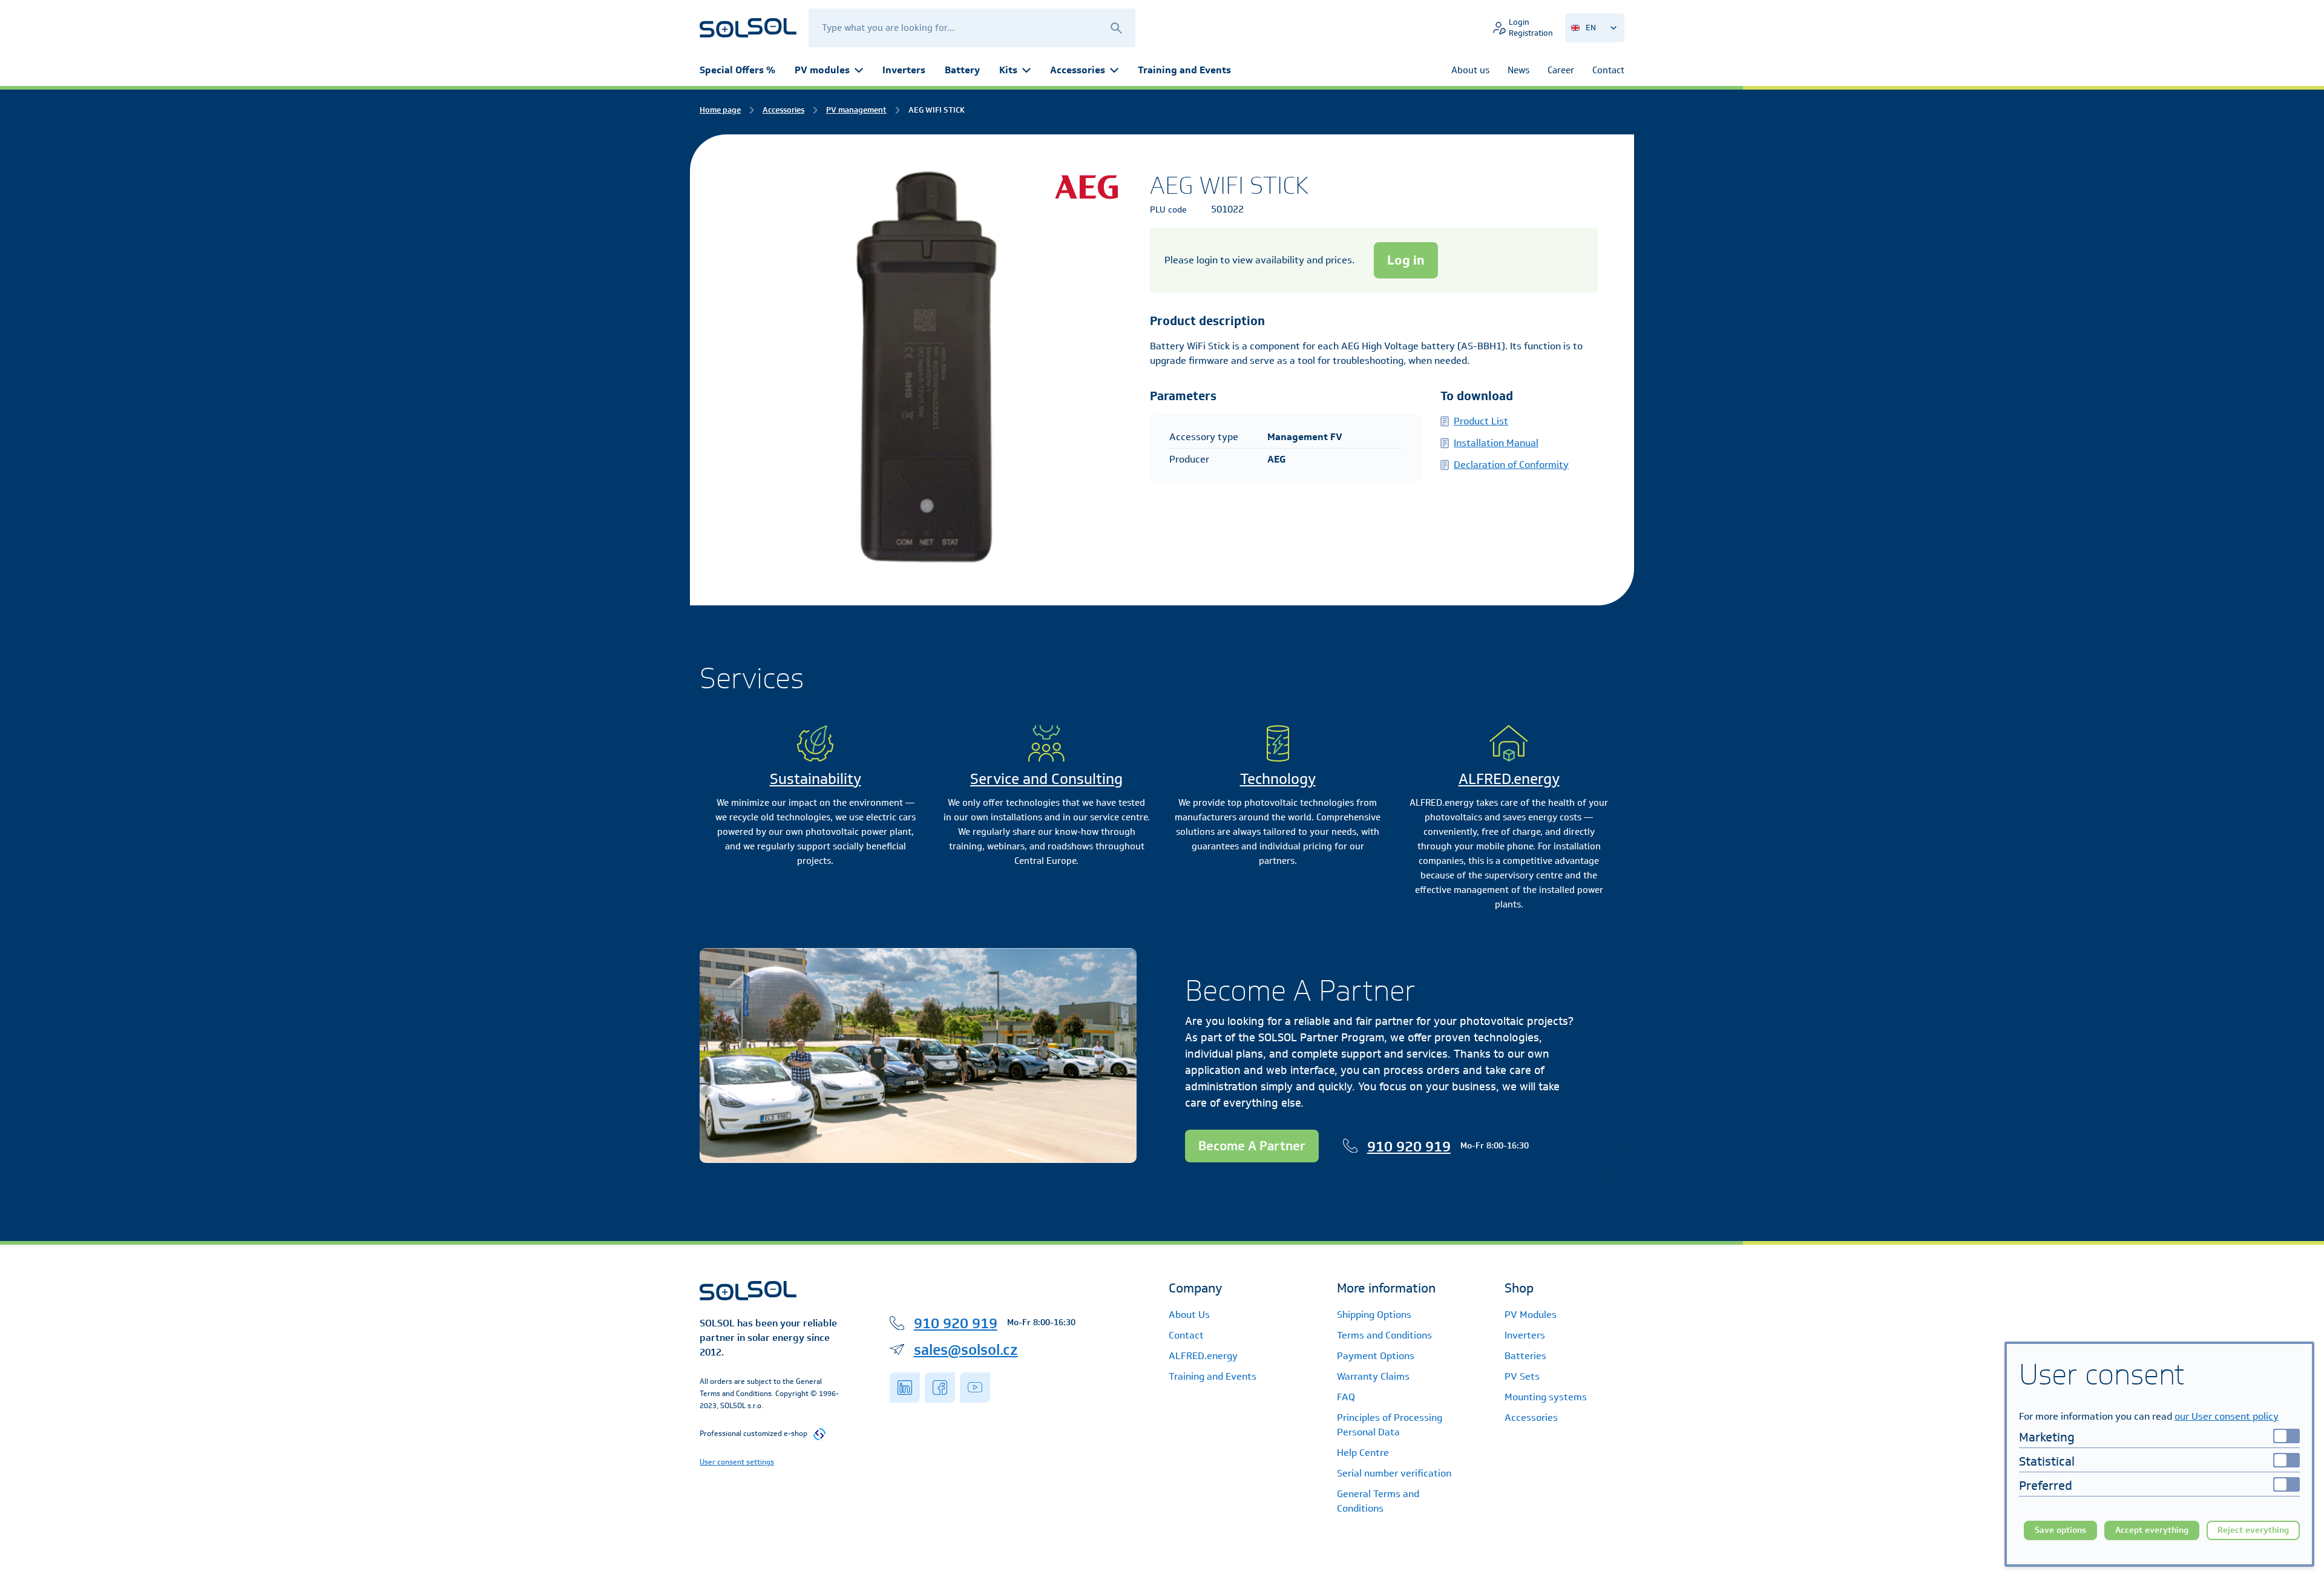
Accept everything (2152, 1530)
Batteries (1525, 1356)
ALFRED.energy (1509, 779)
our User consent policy (2227, 1416)
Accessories (1078, 70)
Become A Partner (1252, 1146)
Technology (1278, 779)
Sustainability (816, 779)
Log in (1406, 260)
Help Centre (1363, 1453)
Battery (962, 70)
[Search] (1116, 28)
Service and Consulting (1046, 779)
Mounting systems (1546, 1397)
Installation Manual (1496, 443)
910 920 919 (1409, 1146)
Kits (1008, 70)
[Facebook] (940, 1388)
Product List (1481, 421)
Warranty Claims (1373, 1376)
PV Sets (1522, 1376)
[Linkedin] (905, 1388)
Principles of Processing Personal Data (1390, 1425)
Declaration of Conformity (1511, 465)
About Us (1189, 1315)
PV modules (822, 70)
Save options (2060, 1530)
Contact (1186, 1335)
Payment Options (1376, 1356)
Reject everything (2253, 1530)
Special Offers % (737, 70)
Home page (720, 110)
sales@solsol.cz (966, 1349)
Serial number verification (1394, 1473)
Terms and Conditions (1384, 1335)
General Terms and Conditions (1378, 1501)
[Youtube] (975, 1388)
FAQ (1346, 1397)
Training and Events (1184, 70)
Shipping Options (1374, 1315)
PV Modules (1531, 1315)
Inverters (904, 70)
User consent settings (737, 1462)
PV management (856, 110)
